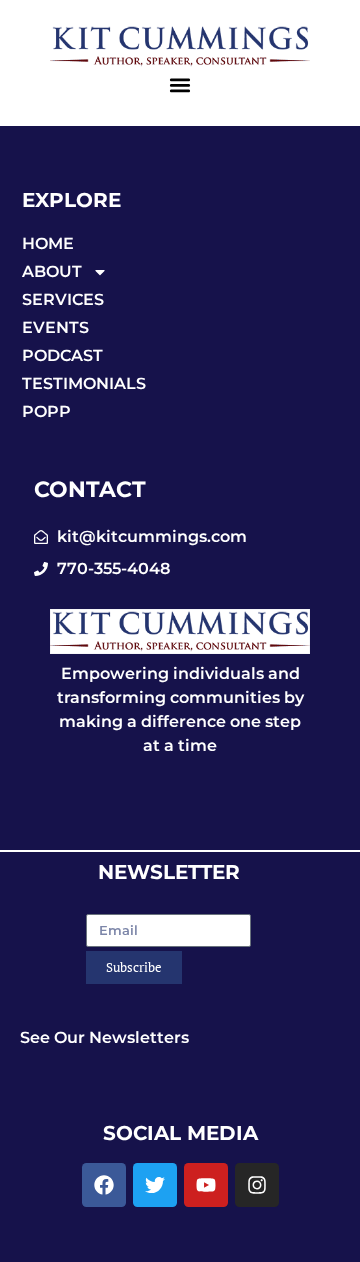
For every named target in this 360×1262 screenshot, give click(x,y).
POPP (46, 411)
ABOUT (52, 271)
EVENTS (55, 327)
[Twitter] (155, 1185)
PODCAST (62, 355)
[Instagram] (257, 1185)
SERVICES (63, 299)
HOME (48, 243)
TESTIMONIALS (84, 383)
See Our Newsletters (104, 1037)
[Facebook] (104, 1185)
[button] (180, 85)
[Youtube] (206, 1185)
